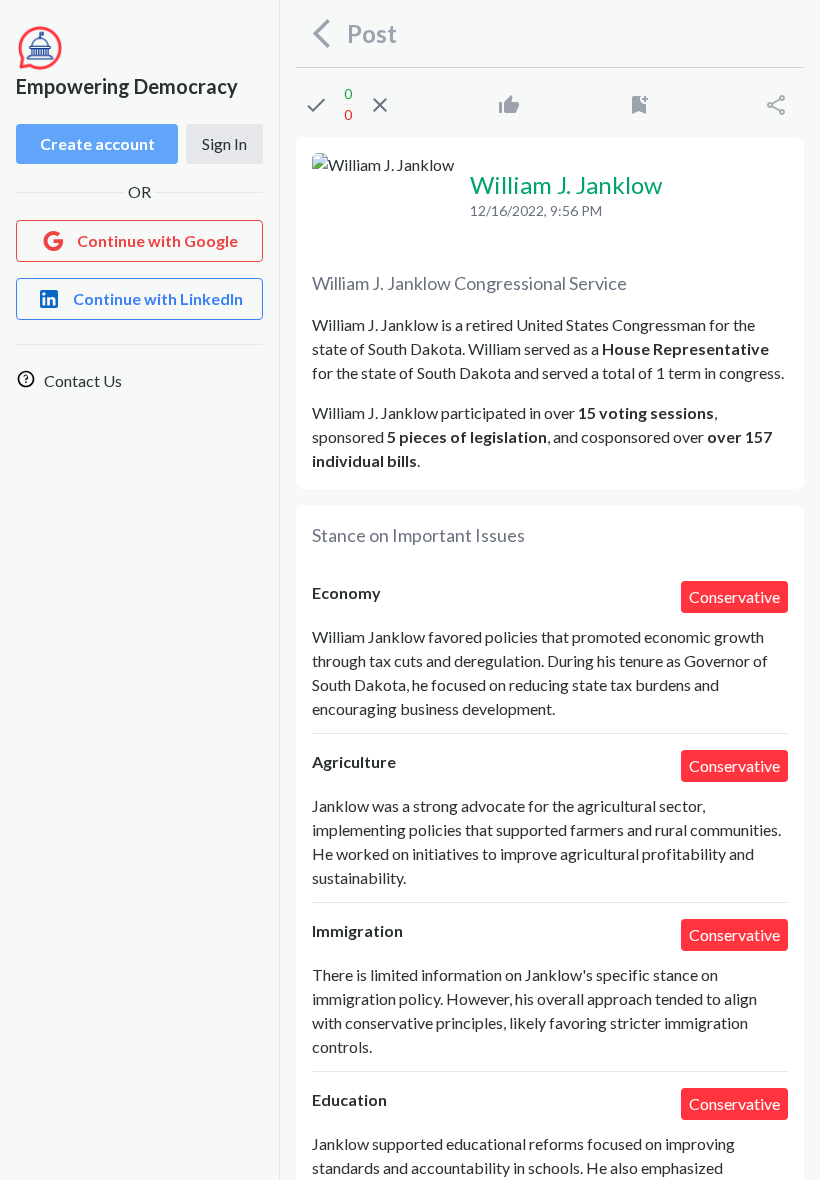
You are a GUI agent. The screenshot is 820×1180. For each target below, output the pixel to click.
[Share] (776, 105)
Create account (97, 143)
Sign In (224, 143)
